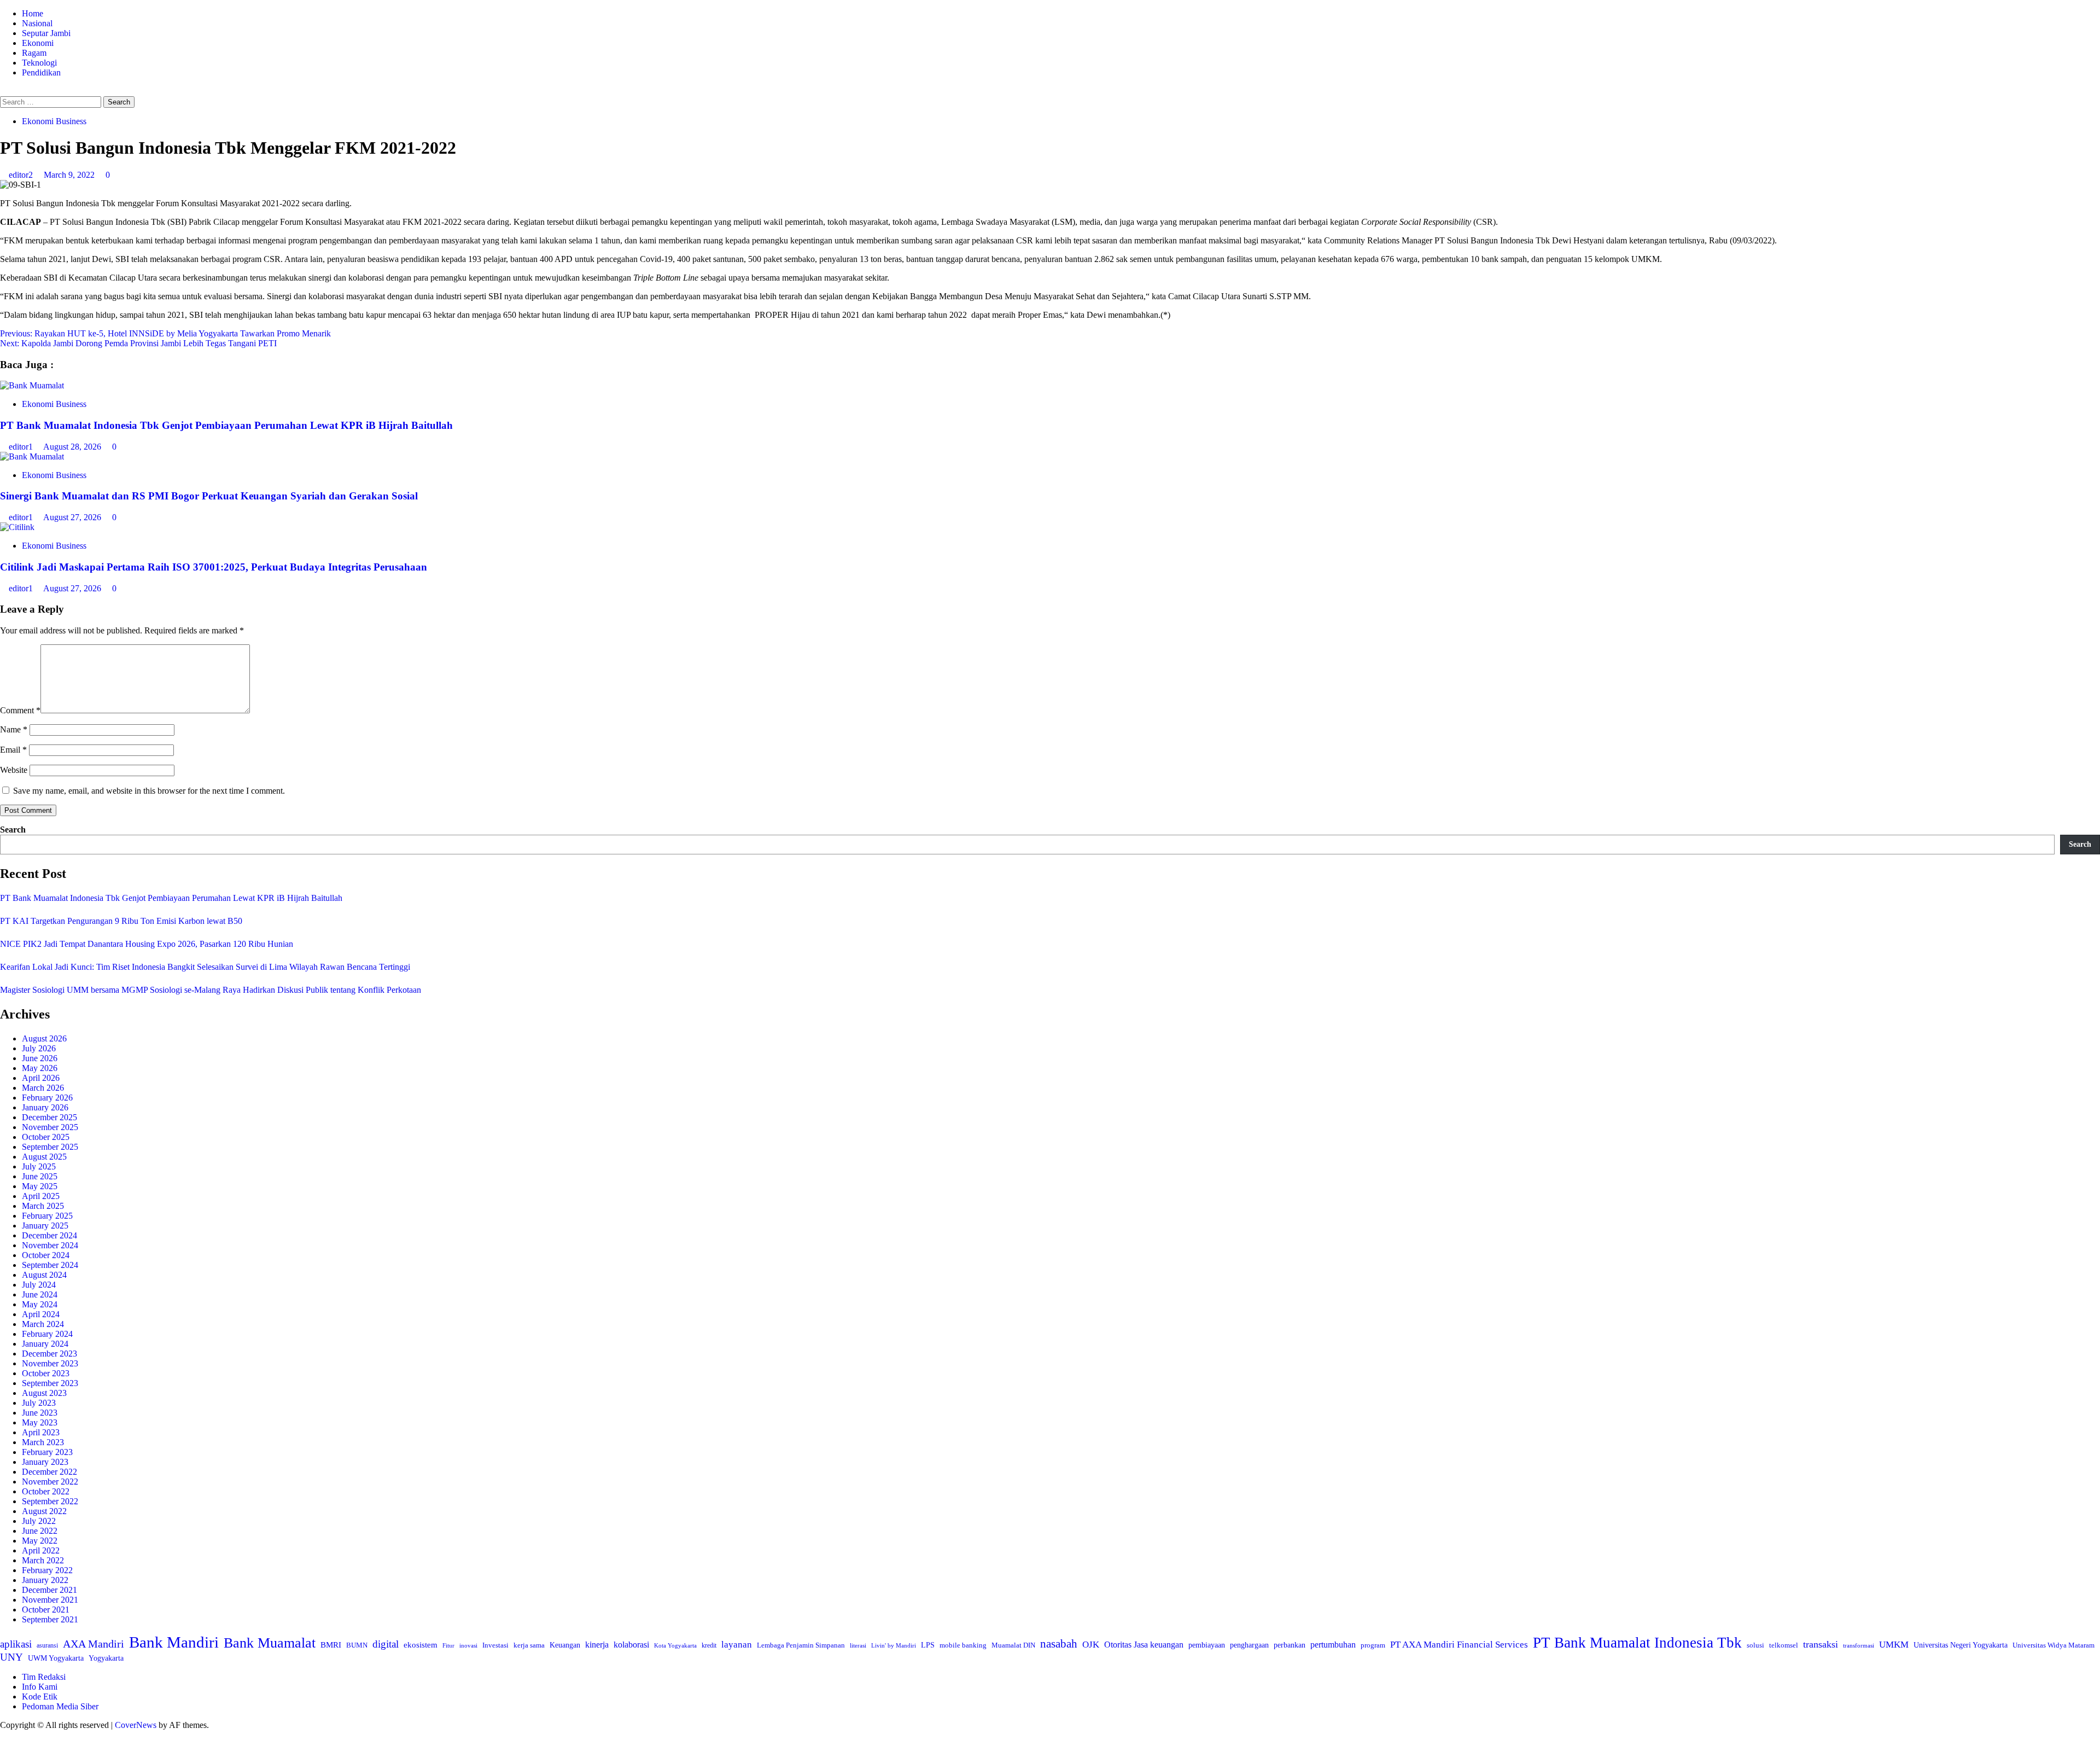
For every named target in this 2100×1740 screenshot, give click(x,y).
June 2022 (40, 1531)
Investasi (495, 1645)
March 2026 (43, 1088)
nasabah (1059, 1644)
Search (13, 830)
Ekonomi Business (54, 121)
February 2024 (47, 1334)
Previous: (165, 333)
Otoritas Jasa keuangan (1144, 1645)
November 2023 (50, 1363)
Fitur (448, 1646)
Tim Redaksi (44, 1677)
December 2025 (49, 1117)
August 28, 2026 (73, 447)
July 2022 (39, 1521)
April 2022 (41, 1550)
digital (386, 1644)
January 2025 (45, 1226)
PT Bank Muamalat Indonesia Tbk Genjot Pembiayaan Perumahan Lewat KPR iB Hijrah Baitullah (226, 425)
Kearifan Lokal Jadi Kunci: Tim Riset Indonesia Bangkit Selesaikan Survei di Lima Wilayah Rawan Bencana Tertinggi (205, 967)
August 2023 (44, 1393)
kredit (709, 1645)
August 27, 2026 (73, 517)
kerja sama (529, 1645)
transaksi (1821, 1644)
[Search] (3, 91)
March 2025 (43, 1206)
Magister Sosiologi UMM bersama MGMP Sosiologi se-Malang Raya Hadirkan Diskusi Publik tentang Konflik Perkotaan (211, 990)
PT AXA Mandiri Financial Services (1459, 1645)
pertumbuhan (1333, 1645)
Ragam (34, 53)
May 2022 (40, 1541)
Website (14, 770)
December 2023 (49, 1354)
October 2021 (46, 1610)
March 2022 (43, 1560)
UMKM (1894, 1645)
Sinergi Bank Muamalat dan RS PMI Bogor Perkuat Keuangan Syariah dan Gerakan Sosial (209, 496)
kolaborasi (631, 1645)
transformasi (1859, 1645)
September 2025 (50, 1147)
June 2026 (40, 1058)
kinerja (597, 1645)
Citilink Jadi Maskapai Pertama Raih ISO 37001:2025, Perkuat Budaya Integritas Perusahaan (214, 567)
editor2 (22, 175)
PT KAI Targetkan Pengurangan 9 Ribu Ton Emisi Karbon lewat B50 (121, 921)
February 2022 (47, 1570)
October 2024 (46, 1255)
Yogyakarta (106, 1658)
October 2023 (46, 1373)
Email (13, 750)
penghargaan (1249, 1645)
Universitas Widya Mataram (2054, 1645)
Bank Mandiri (174, 1642)
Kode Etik (40, 1697)
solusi (1755, 1645)
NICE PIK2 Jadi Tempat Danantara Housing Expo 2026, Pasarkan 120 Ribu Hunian (147, 944)
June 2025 (40, 1176)
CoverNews (136, 1725)
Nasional (37, 23)
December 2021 (49, 1590)
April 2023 (41, 1432)
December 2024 (49, 1235)
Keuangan (565, 1645)
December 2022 (49, 1472)
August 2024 (44, 1275)
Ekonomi (38, 43)
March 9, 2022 (70, 175)
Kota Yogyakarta (675, 1645)
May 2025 (40, 1186)
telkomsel (1784, 1645)
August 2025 (44, 1157)
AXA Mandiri (94, 1644)
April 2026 (41, 1078)
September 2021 (50, 1619)
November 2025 (50, 1127)
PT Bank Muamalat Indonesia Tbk (1637, 1643)
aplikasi (16, 1644)
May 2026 (40, 1068)
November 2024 (50, 1245)
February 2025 (47, 1216)
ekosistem (421, 1645)
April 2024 (41, 1314)
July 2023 (39, 1403)
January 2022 (45, 1580)
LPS (928, 1645)
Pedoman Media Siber (60, 1706)
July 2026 (39, 1048)
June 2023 (40, 1413)
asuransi (47, 1646)
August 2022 (44, 1511)
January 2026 (45, 1107)
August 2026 (44, 1038)
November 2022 (50, 1482)
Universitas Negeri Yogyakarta (1961, 1645)
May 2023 (40, 1422)
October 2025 (46, 1137)
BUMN (357, 1645)
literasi (858, 1645)
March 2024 (43, 1324)
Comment (20, 710)
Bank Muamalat (270, 1643)
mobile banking (963, 1645)
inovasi (468, 1645)
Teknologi (39, 63)
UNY (11, 1657)
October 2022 (46, 1491)
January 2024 (45, 1344)
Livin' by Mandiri (894, 1645)
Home (33, 13)
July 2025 (39, 1166)
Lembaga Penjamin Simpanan (801, 1645)
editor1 (22, 447)
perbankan (1290, 1645)
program (1373, 1645)
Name (14, 729)
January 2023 (45, 1462)
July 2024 (39, 1285)
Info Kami (40, 1687)
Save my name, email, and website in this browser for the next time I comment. (149, 791)
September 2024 (50, 1265)
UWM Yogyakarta (56, 1658)
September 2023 (50, 1383)
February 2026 (47, 1098)
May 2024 (40, 1304)
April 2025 (41, 1196)
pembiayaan (1207, 1645)
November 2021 (50, 1600)
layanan (737, 1645)
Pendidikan (41, 72)
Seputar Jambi (46, 33)
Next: (138, 343)
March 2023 (43, 1442)
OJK (1091, 1645)
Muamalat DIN (1013, 1645)
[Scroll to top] (3, 1735)
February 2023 (47, 1452)
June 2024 (40, 1294)
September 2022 (50, 1501)
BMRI (331, 1645)
